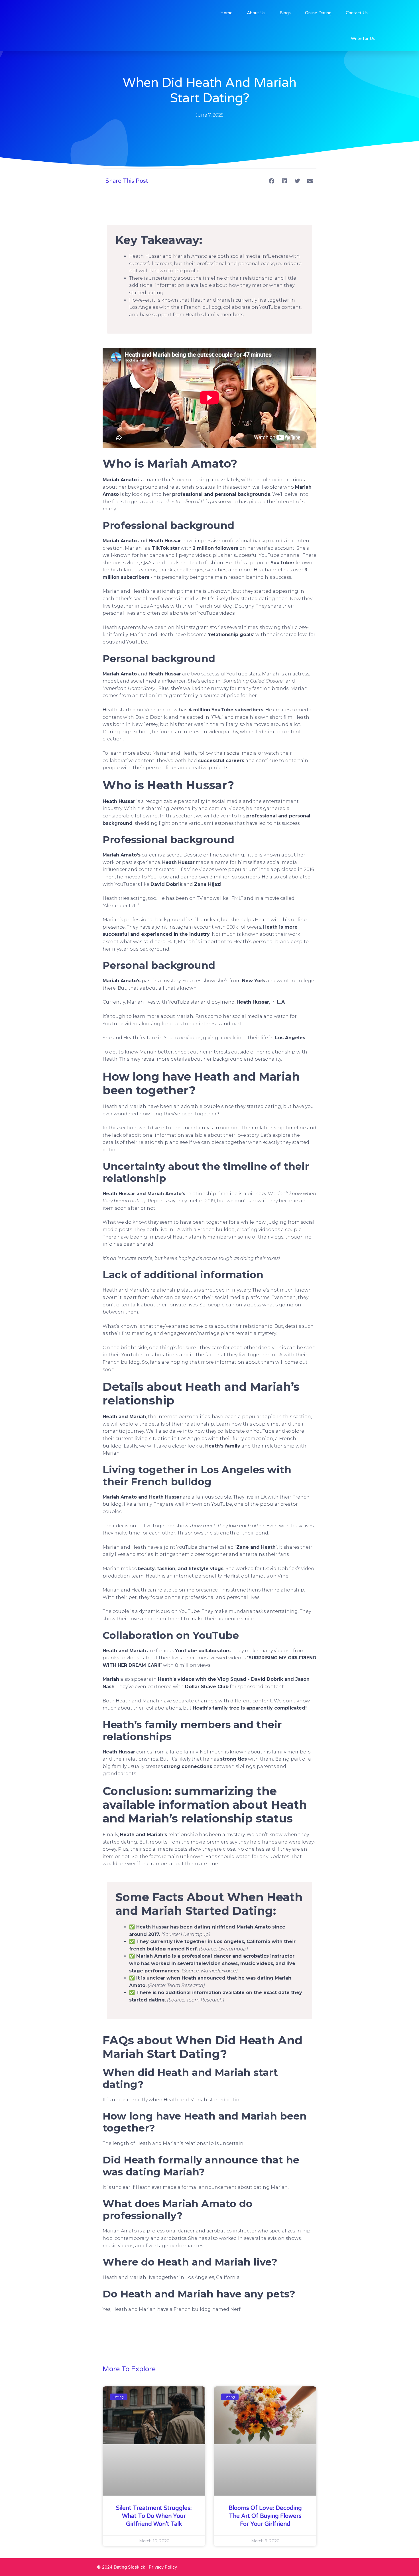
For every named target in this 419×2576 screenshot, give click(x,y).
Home (226, 13)
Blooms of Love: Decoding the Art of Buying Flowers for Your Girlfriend (265, 2516)
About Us (256, 13)
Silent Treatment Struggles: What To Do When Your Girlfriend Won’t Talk (154, 2516)
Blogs (285, 13)
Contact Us (357, 13)
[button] (271, 181)
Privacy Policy (163, 2567)
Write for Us (363, 38)
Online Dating (318, 13)
